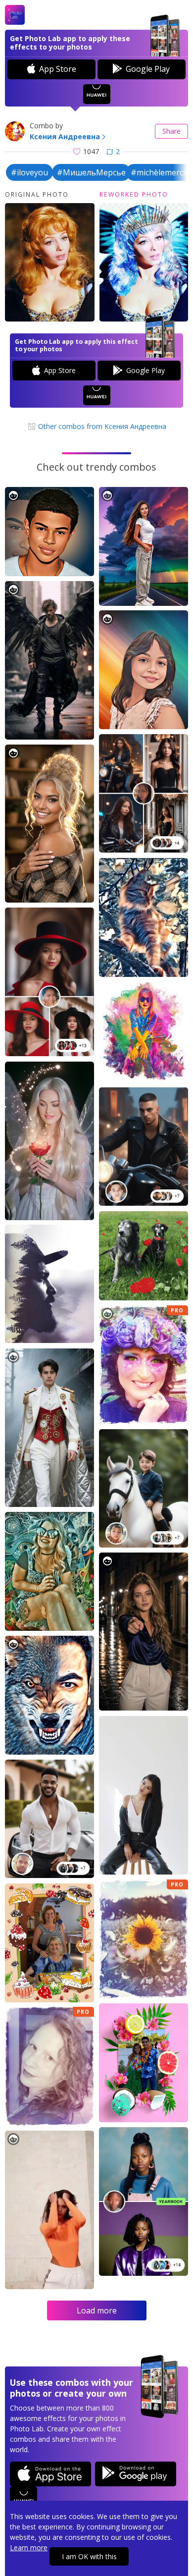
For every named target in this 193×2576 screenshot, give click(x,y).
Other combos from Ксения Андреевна (101, 426)
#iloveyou (29, 172)
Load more (97, 2310)
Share (171, 131)
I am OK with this (89, 2556)
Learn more (29, 2548)
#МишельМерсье (91, 172)
